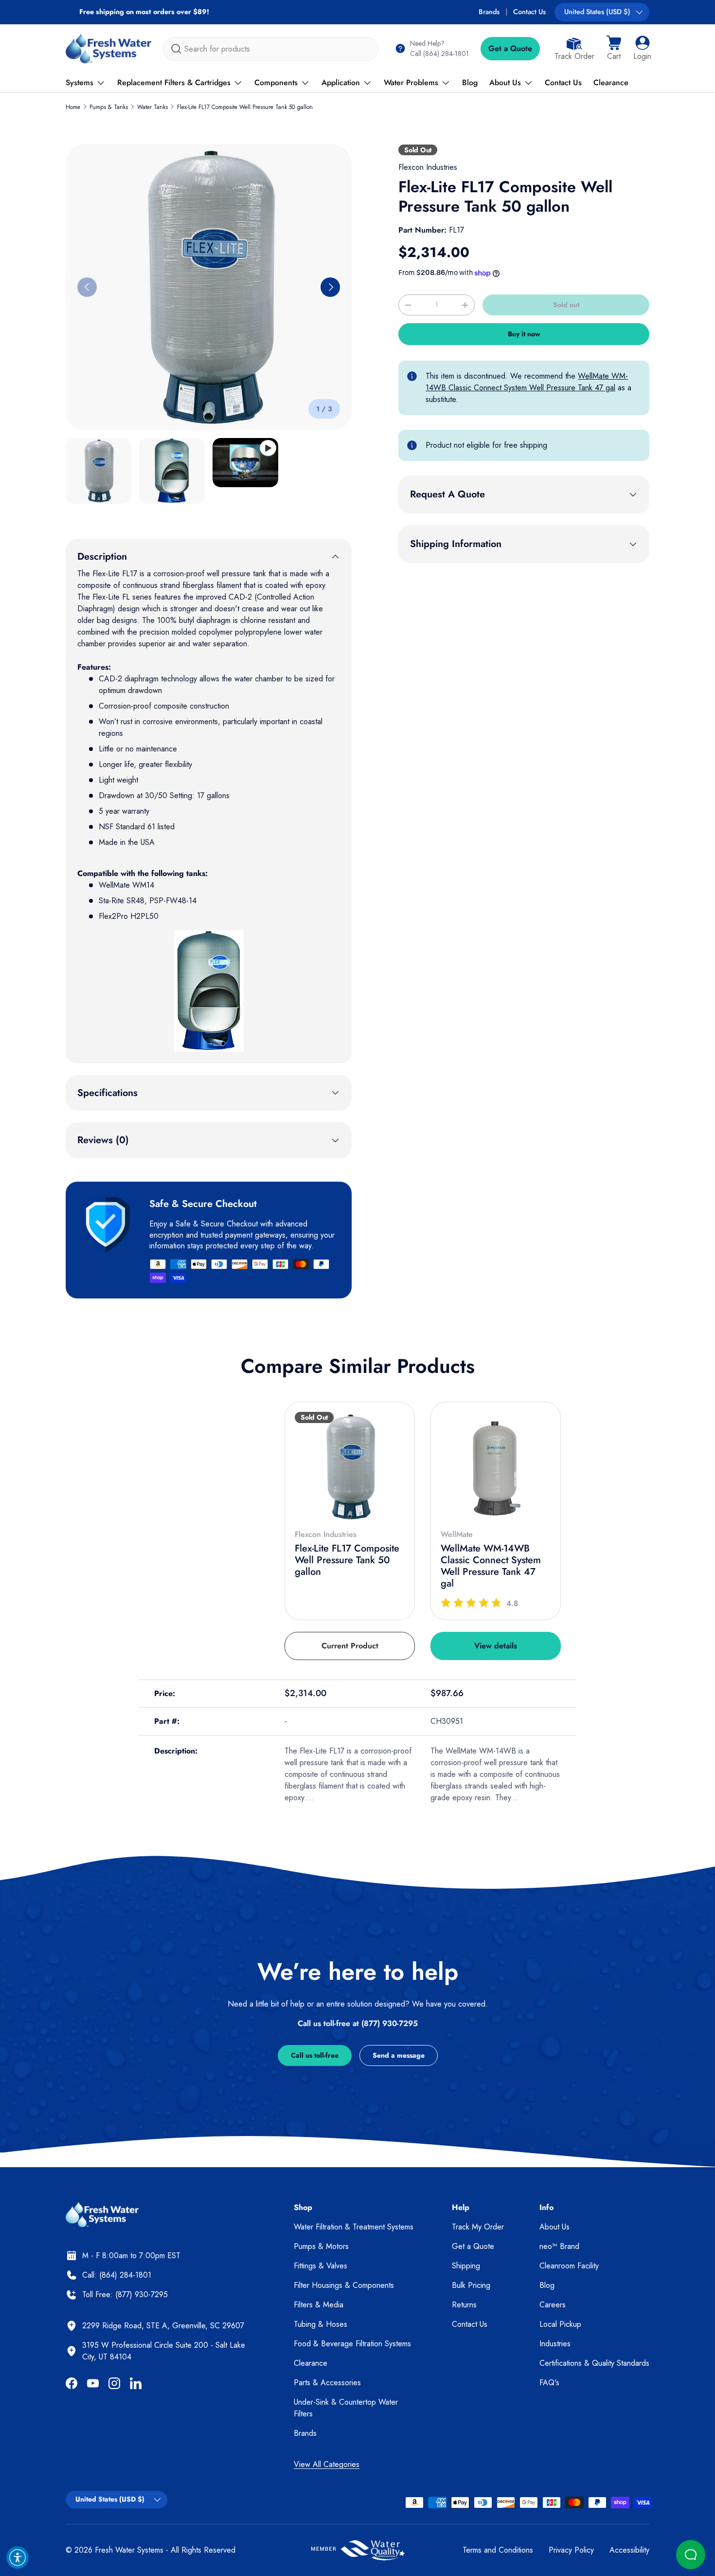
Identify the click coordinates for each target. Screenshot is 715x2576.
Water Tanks (152, 107)
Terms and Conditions (498, 2550)
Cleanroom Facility (569, 2266)
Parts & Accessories (327, 2383)
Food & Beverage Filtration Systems (352, 2344)
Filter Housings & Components (344, 2285)
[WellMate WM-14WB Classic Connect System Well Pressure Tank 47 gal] (496, 1467)
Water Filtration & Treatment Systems (354, 2227)
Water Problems (411, 82)
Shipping (466, 2266)
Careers (553, 2305)
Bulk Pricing (471, 2285)
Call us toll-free (315, 2055)
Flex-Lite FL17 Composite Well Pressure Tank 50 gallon (245, 107)
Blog (470, 82)
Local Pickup (560, 2324)
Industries (555, 2344)
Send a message (399, 2055)
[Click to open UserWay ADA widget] (18, 2558)
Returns (464, 2305)
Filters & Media (319, 2305)
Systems (80, 82)
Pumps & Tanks (109, 107)
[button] (614, 49)
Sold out (566, 305)
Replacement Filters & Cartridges (174, 82)
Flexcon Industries (428, 167)
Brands (489, 12)
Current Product (350, 1646)
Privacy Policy (571, 2550)
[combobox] (271, 49)
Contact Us (529, 12)
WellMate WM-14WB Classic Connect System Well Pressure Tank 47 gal (527, 382)
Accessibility (629, 2550)
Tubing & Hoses (321, 2324)
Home (73, 107)
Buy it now (524, 334)
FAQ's (549, 2383)
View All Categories (327, 2464)
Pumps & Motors (321, 2246)
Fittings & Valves (321, 2266)
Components (276, 82)
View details (496, 1646)
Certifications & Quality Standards (594, 2363)
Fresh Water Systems (129, 2550)
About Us (505, 82)
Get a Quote (510, 48)
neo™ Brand (559, 2246)
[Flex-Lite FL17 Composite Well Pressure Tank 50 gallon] (350, 1467)
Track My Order (478, 2227)
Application (341, 82)
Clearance (611, 82)
